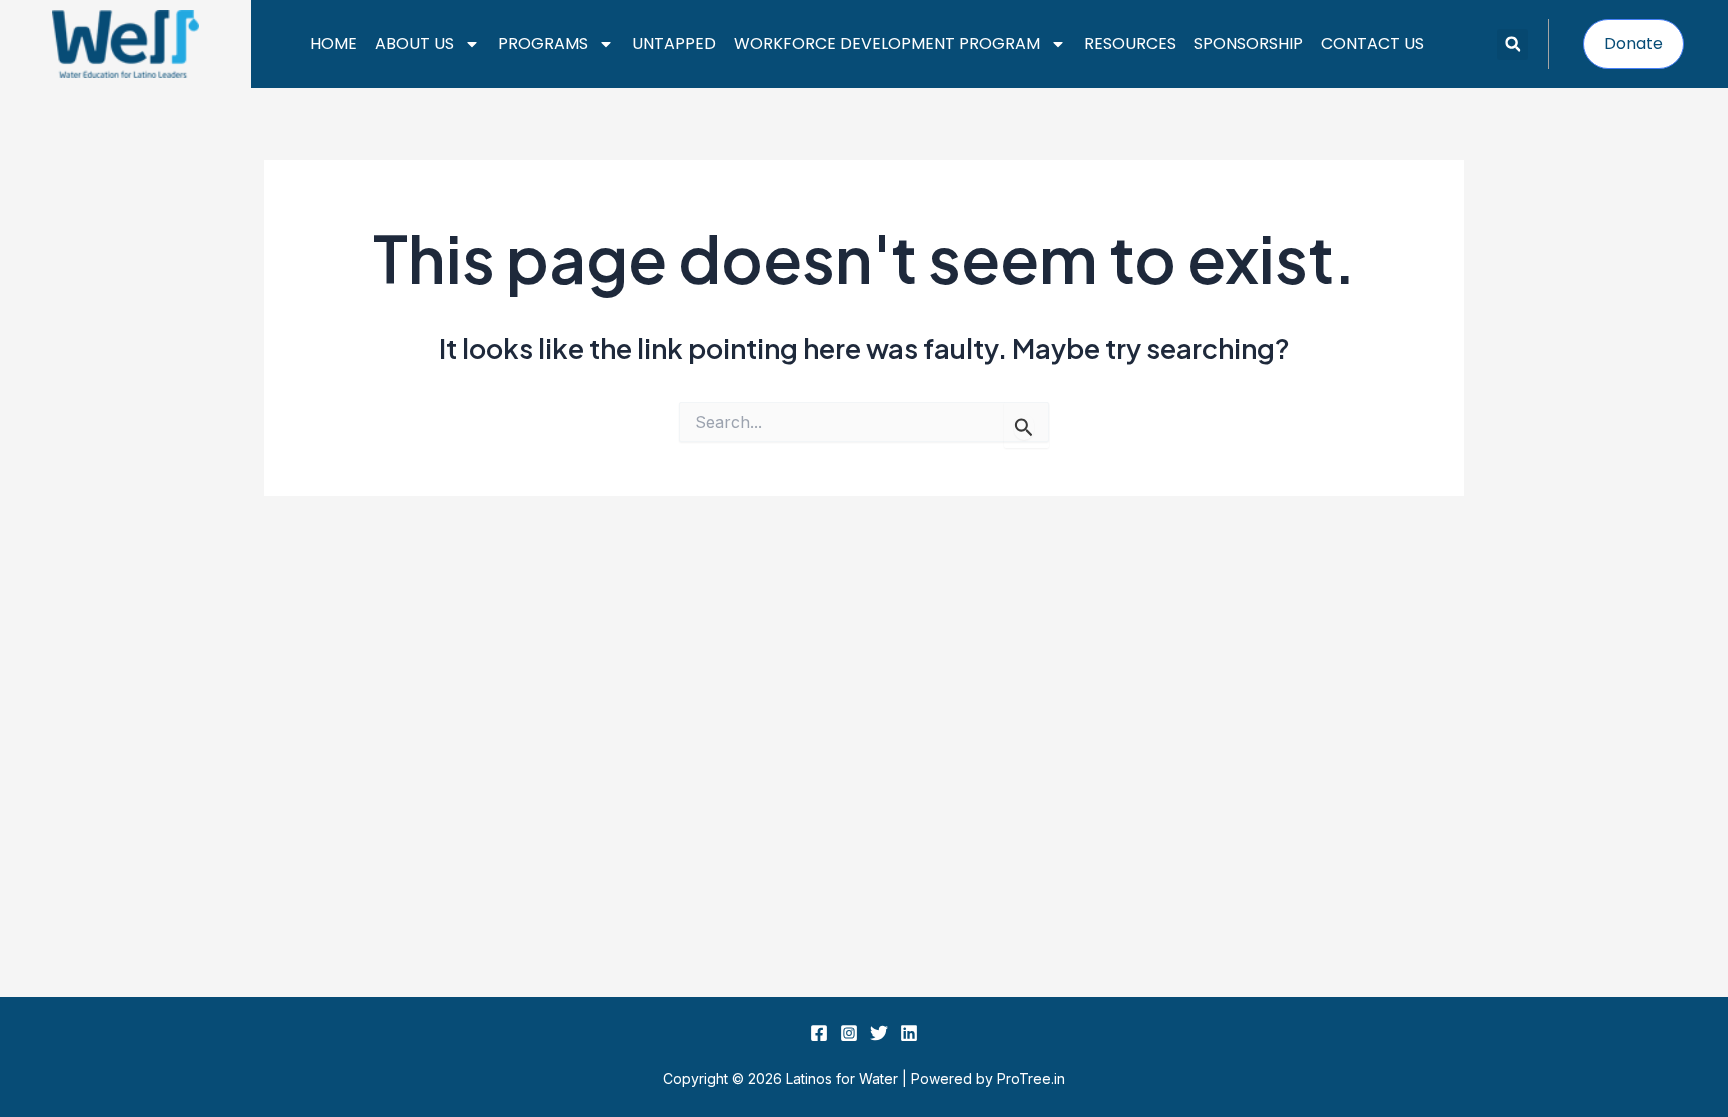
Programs (543, 43)
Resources (1130, 43)
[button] (1512, 44)
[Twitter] (879, 1033)
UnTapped (674, 43)
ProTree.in (1031, 1078)
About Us (414, 43)
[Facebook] (819, 1033)
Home (333, 43)
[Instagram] (849, 1033)
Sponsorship (1248, 43)
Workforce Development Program (887, 43)
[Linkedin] (909, 1033)
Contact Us (1372, 43)
